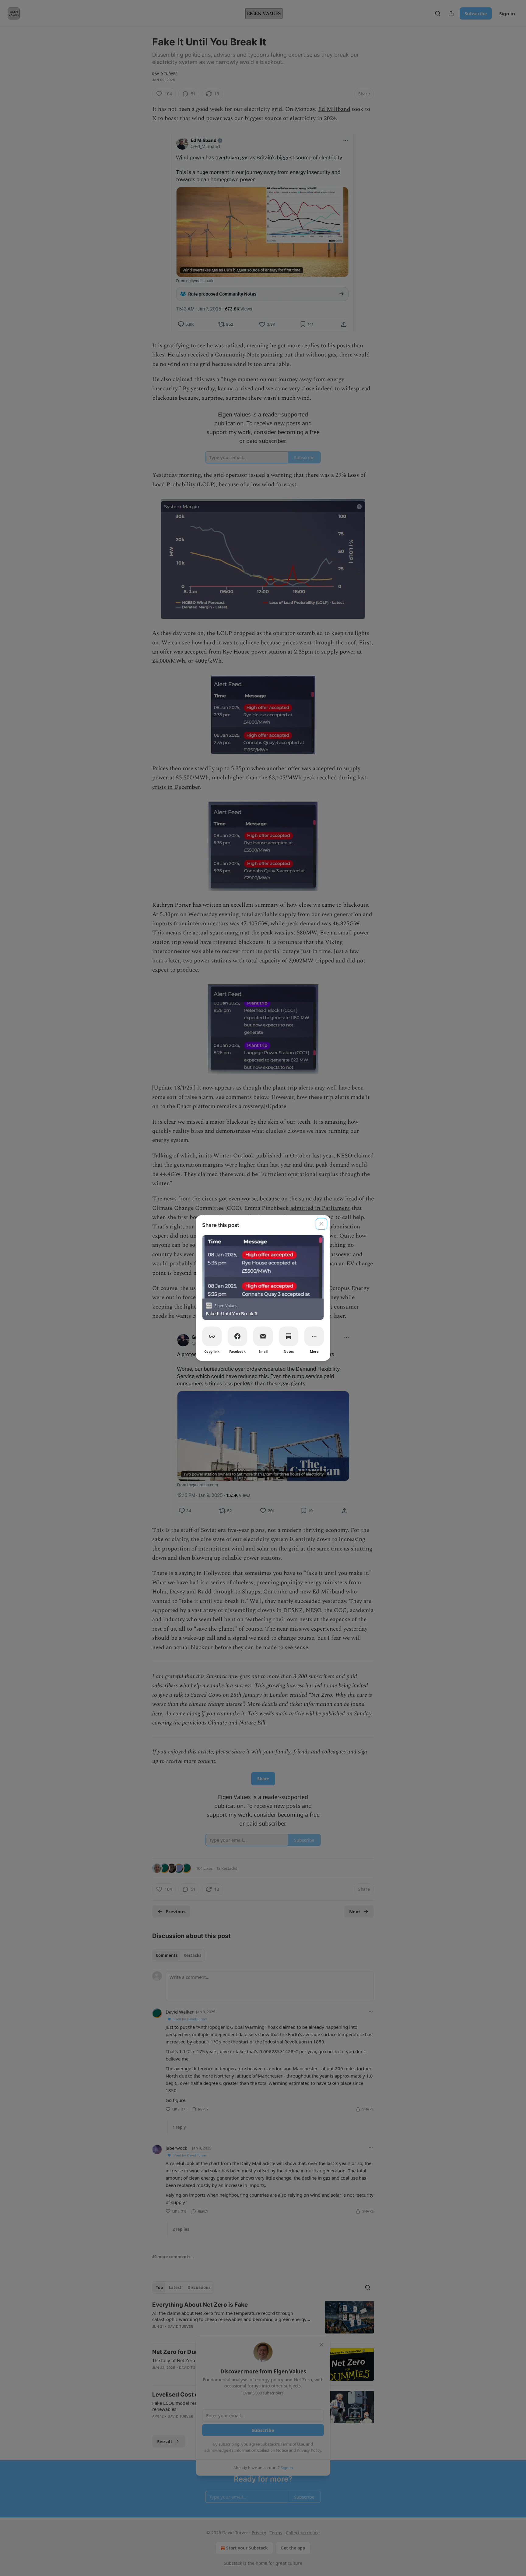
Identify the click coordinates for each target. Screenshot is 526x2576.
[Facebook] (237, 1336)
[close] (321, 1224)
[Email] (263, 1336)
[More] (314, 1336)
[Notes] (289, 1336)
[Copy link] (212, 1336)
